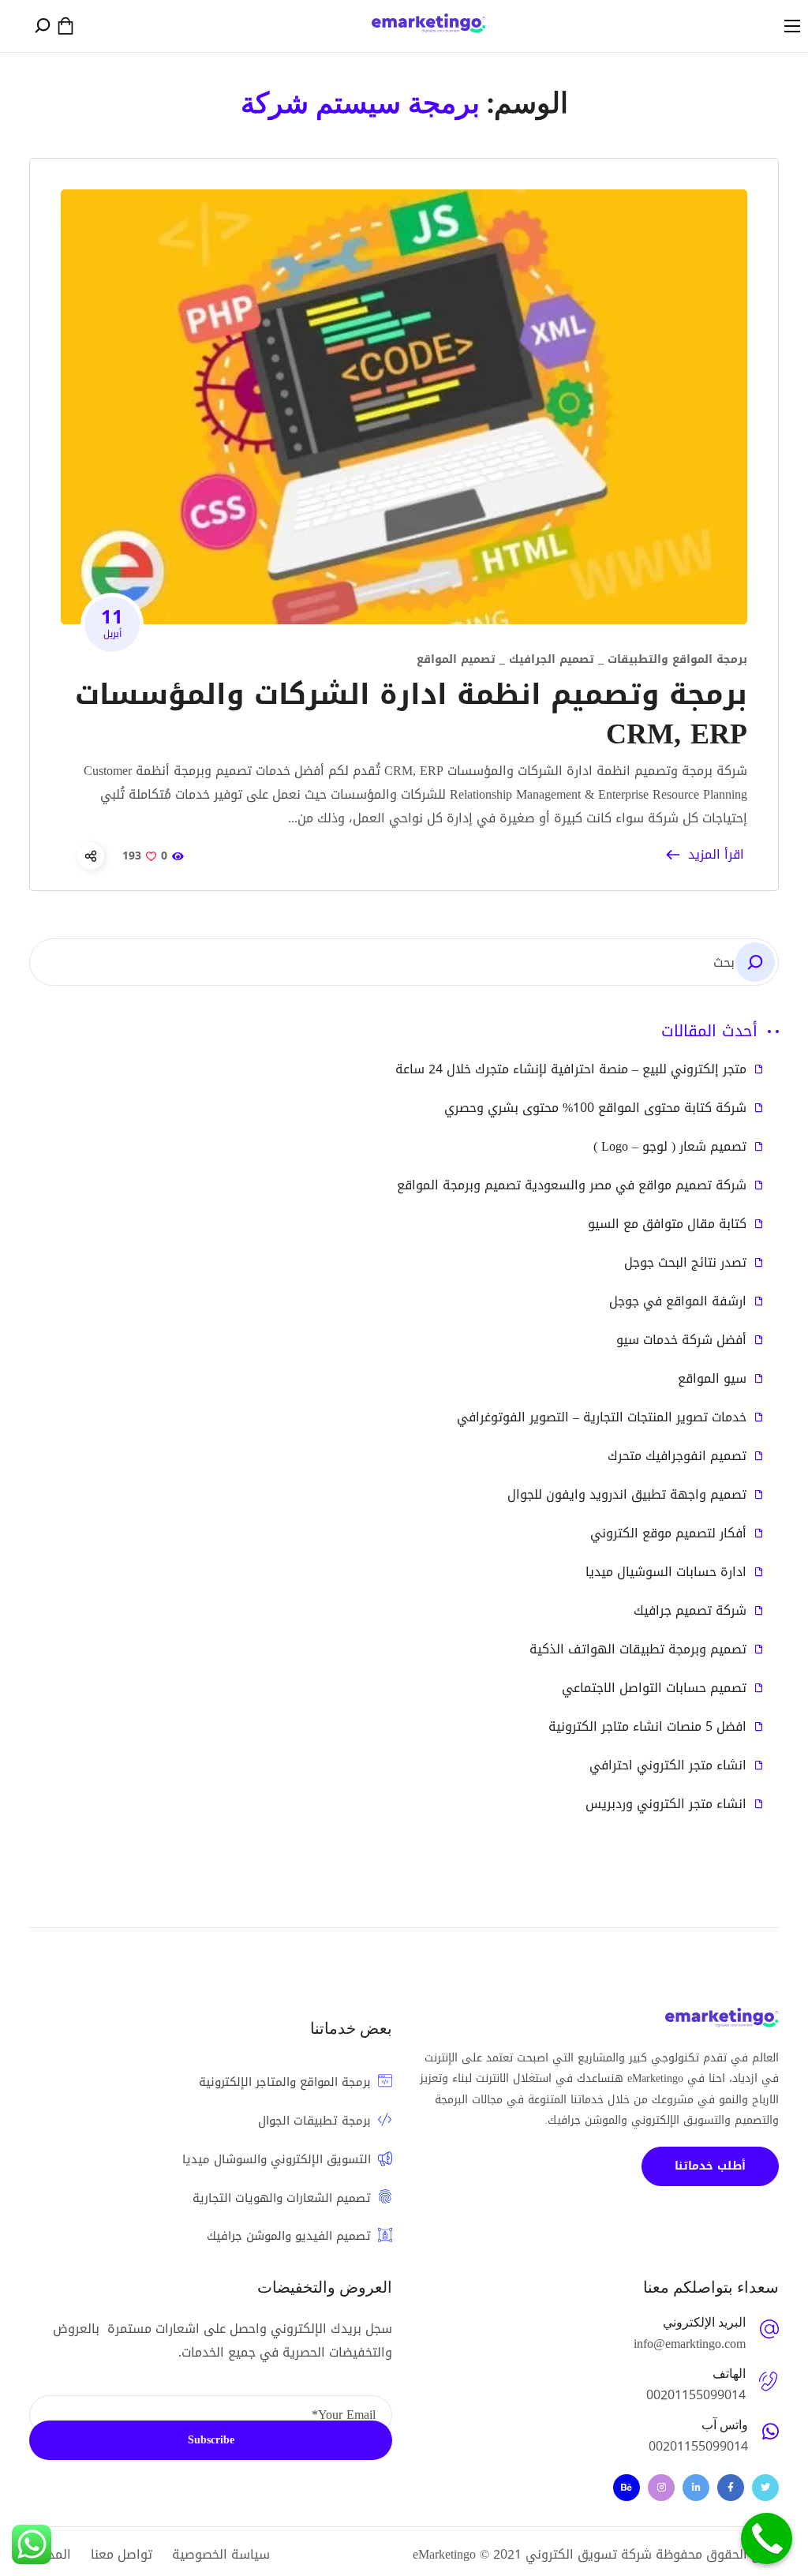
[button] (65, 26)
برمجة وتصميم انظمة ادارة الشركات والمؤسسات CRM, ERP (411, 714)
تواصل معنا (122, 2554)
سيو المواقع (712, 1379)
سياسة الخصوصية (221, 2554)
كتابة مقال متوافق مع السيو (667, 1224)
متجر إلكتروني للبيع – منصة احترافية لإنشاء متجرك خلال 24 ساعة (571, 1069)
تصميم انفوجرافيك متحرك (677, 1456)
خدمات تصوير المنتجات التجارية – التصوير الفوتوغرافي (602, 1417)
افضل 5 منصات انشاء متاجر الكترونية (647, 1727)
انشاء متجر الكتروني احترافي (668, 1765)
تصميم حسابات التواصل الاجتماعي (654, 1688)
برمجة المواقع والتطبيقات (677, 659)
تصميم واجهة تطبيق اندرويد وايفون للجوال (627, 1495)
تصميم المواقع (456, 659)
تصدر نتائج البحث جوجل (685, 1263)
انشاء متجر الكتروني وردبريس (666, 1804)
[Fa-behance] (627, 2488)
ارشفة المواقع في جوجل (678, 1301)
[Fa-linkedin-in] (696, 2488)
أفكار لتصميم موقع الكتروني (668, 1533)
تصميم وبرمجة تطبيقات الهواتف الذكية (638, 1649)
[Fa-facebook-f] (731, 2488)
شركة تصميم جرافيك (690, 1611)
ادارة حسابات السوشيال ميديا (666, 1572)
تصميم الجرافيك (552, 659)
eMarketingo (444, 2554)
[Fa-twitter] (765, 2488)
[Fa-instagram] (661, 2488)
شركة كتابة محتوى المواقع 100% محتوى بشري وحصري (595, 1108)
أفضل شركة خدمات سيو (681, 1340)
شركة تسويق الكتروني (589, 2554)
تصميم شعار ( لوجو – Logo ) (670, 1147)
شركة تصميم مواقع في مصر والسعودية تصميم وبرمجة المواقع (572, 1185)
